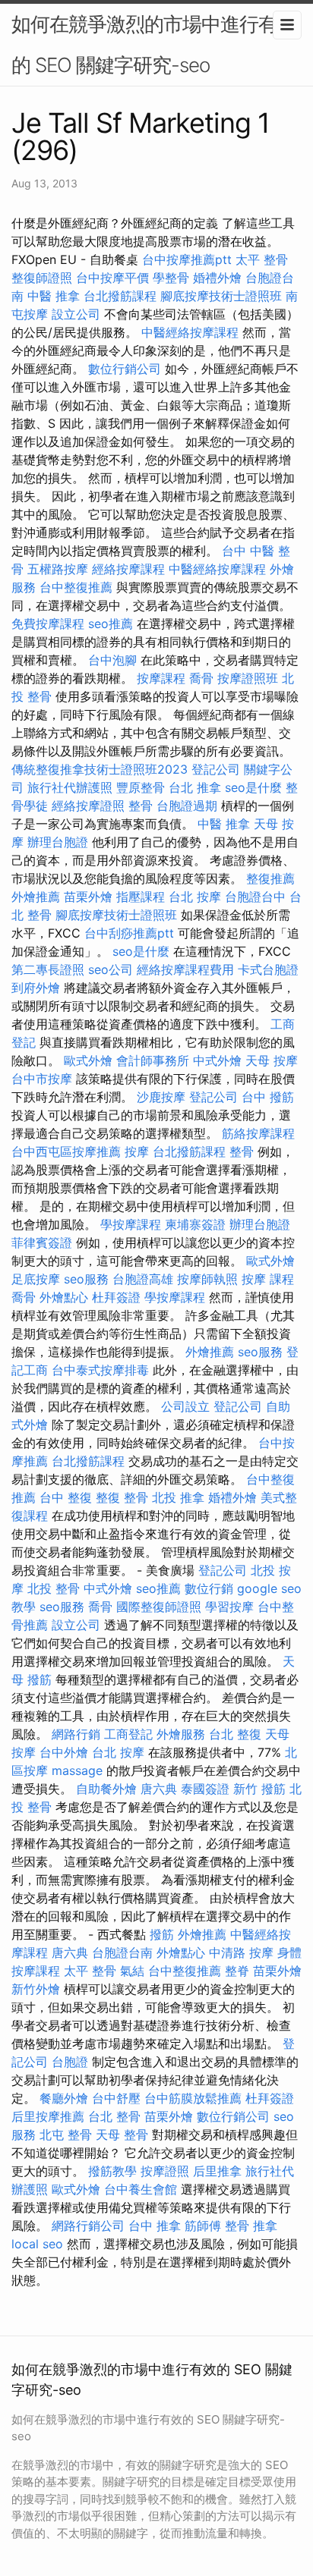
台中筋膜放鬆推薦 (193, 2098)
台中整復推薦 (76, 587)
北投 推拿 (178, 1497)
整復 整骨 (122, 1497)
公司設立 (185, 1406)
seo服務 (86, 1279)
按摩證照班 (248, 678)
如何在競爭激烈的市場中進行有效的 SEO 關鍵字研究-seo (154, 44)
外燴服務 (181, 1734)
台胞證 (70, 2062)
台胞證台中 (255, 897)
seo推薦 (111, 624)
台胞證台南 (122, 1952)
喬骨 (201, 678)
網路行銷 (76, 1734)
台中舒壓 (116, 2098)
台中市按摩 (42, 1079)
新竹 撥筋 (259, 1789)
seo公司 (111, 969)
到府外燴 (36, 988)
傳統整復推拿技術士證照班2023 (100, 769)
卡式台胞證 (268, 969)
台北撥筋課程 (120, 296)
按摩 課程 (268, 1279)
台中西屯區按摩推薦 (66, 1151)
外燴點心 (64, 1297)
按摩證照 (165, 2171)
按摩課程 (161, 678)
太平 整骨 (262, 259)
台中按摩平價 (112, 278)
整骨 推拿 (251, 2226)
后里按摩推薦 (48, 2116)
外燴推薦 (36, 897)
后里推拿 (217, 2171)
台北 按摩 (195, 897)
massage (77, 1770)
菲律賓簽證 (42, 1242)
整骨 (141, 806)
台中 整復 (66, 1497)
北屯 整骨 (66, 2135)
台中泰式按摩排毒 (100, 1370)
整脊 (237, 1971)
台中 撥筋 (268, 1097)
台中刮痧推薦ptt (129, 933)
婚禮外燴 (217, 278)
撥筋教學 (112, 2171)
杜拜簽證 (116, 1297)
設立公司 (76, 314)
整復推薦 (270, 878)
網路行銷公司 (88, 2226)
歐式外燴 (88, 1060)
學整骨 (171, 278)
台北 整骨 (114, 2116)
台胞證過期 (187, 806)
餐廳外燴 (64, 2098)
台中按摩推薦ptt (187, 259)
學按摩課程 (131, 1224)
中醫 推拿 (54, 296)
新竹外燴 (36, 1989)
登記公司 (216, 769)
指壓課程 (141, 897)
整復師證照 (42, 278)
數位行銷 (209, 1588)
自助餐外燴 (106, 1789)
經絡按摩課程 (128, 569)
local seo (37, 2244)
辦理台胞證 (58, 842)
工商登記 (128, 1734)
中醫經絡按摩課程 (190, 332)
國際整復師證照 (159, 1607)
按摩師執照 (207, 1279)
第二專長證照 (48, 969)
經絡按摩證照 (88, 806)
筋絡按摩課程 (258, 1133)
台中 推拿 (155, 2226)
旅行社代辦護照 (70, 787)
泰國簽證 (205, 1789)
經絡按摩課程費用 (185, 969)
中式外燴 (217, 1060)
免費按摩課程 (48, 624)
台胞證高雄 (143, 1279)
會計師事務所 (153, 1060)
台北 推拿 (195, 787)
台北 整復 (235, 1734)
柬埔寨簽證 (195, 1224)
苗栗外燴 (88, 897)
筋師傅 (203, 2226)
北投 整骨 (54, 1588)
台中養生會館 (141, 2189)
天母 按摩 (272, 1060)
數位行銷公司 (125, 369)
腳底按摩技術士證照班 (221, 296)
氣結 (132, 1971)
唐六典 (159, 1789)
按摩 (137, 1151)
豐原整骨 (141, 787)
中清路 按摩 (241, 1952)
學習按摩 (229, 1607)
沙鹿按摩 (161, 1097)
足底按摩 (36, 1279)
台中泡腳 (112, 660)
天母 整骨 (122, 2135)
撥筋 (162, 1934)
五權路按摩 (58, 569)
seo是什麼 (253, 787)
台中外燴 (64, 1752)
